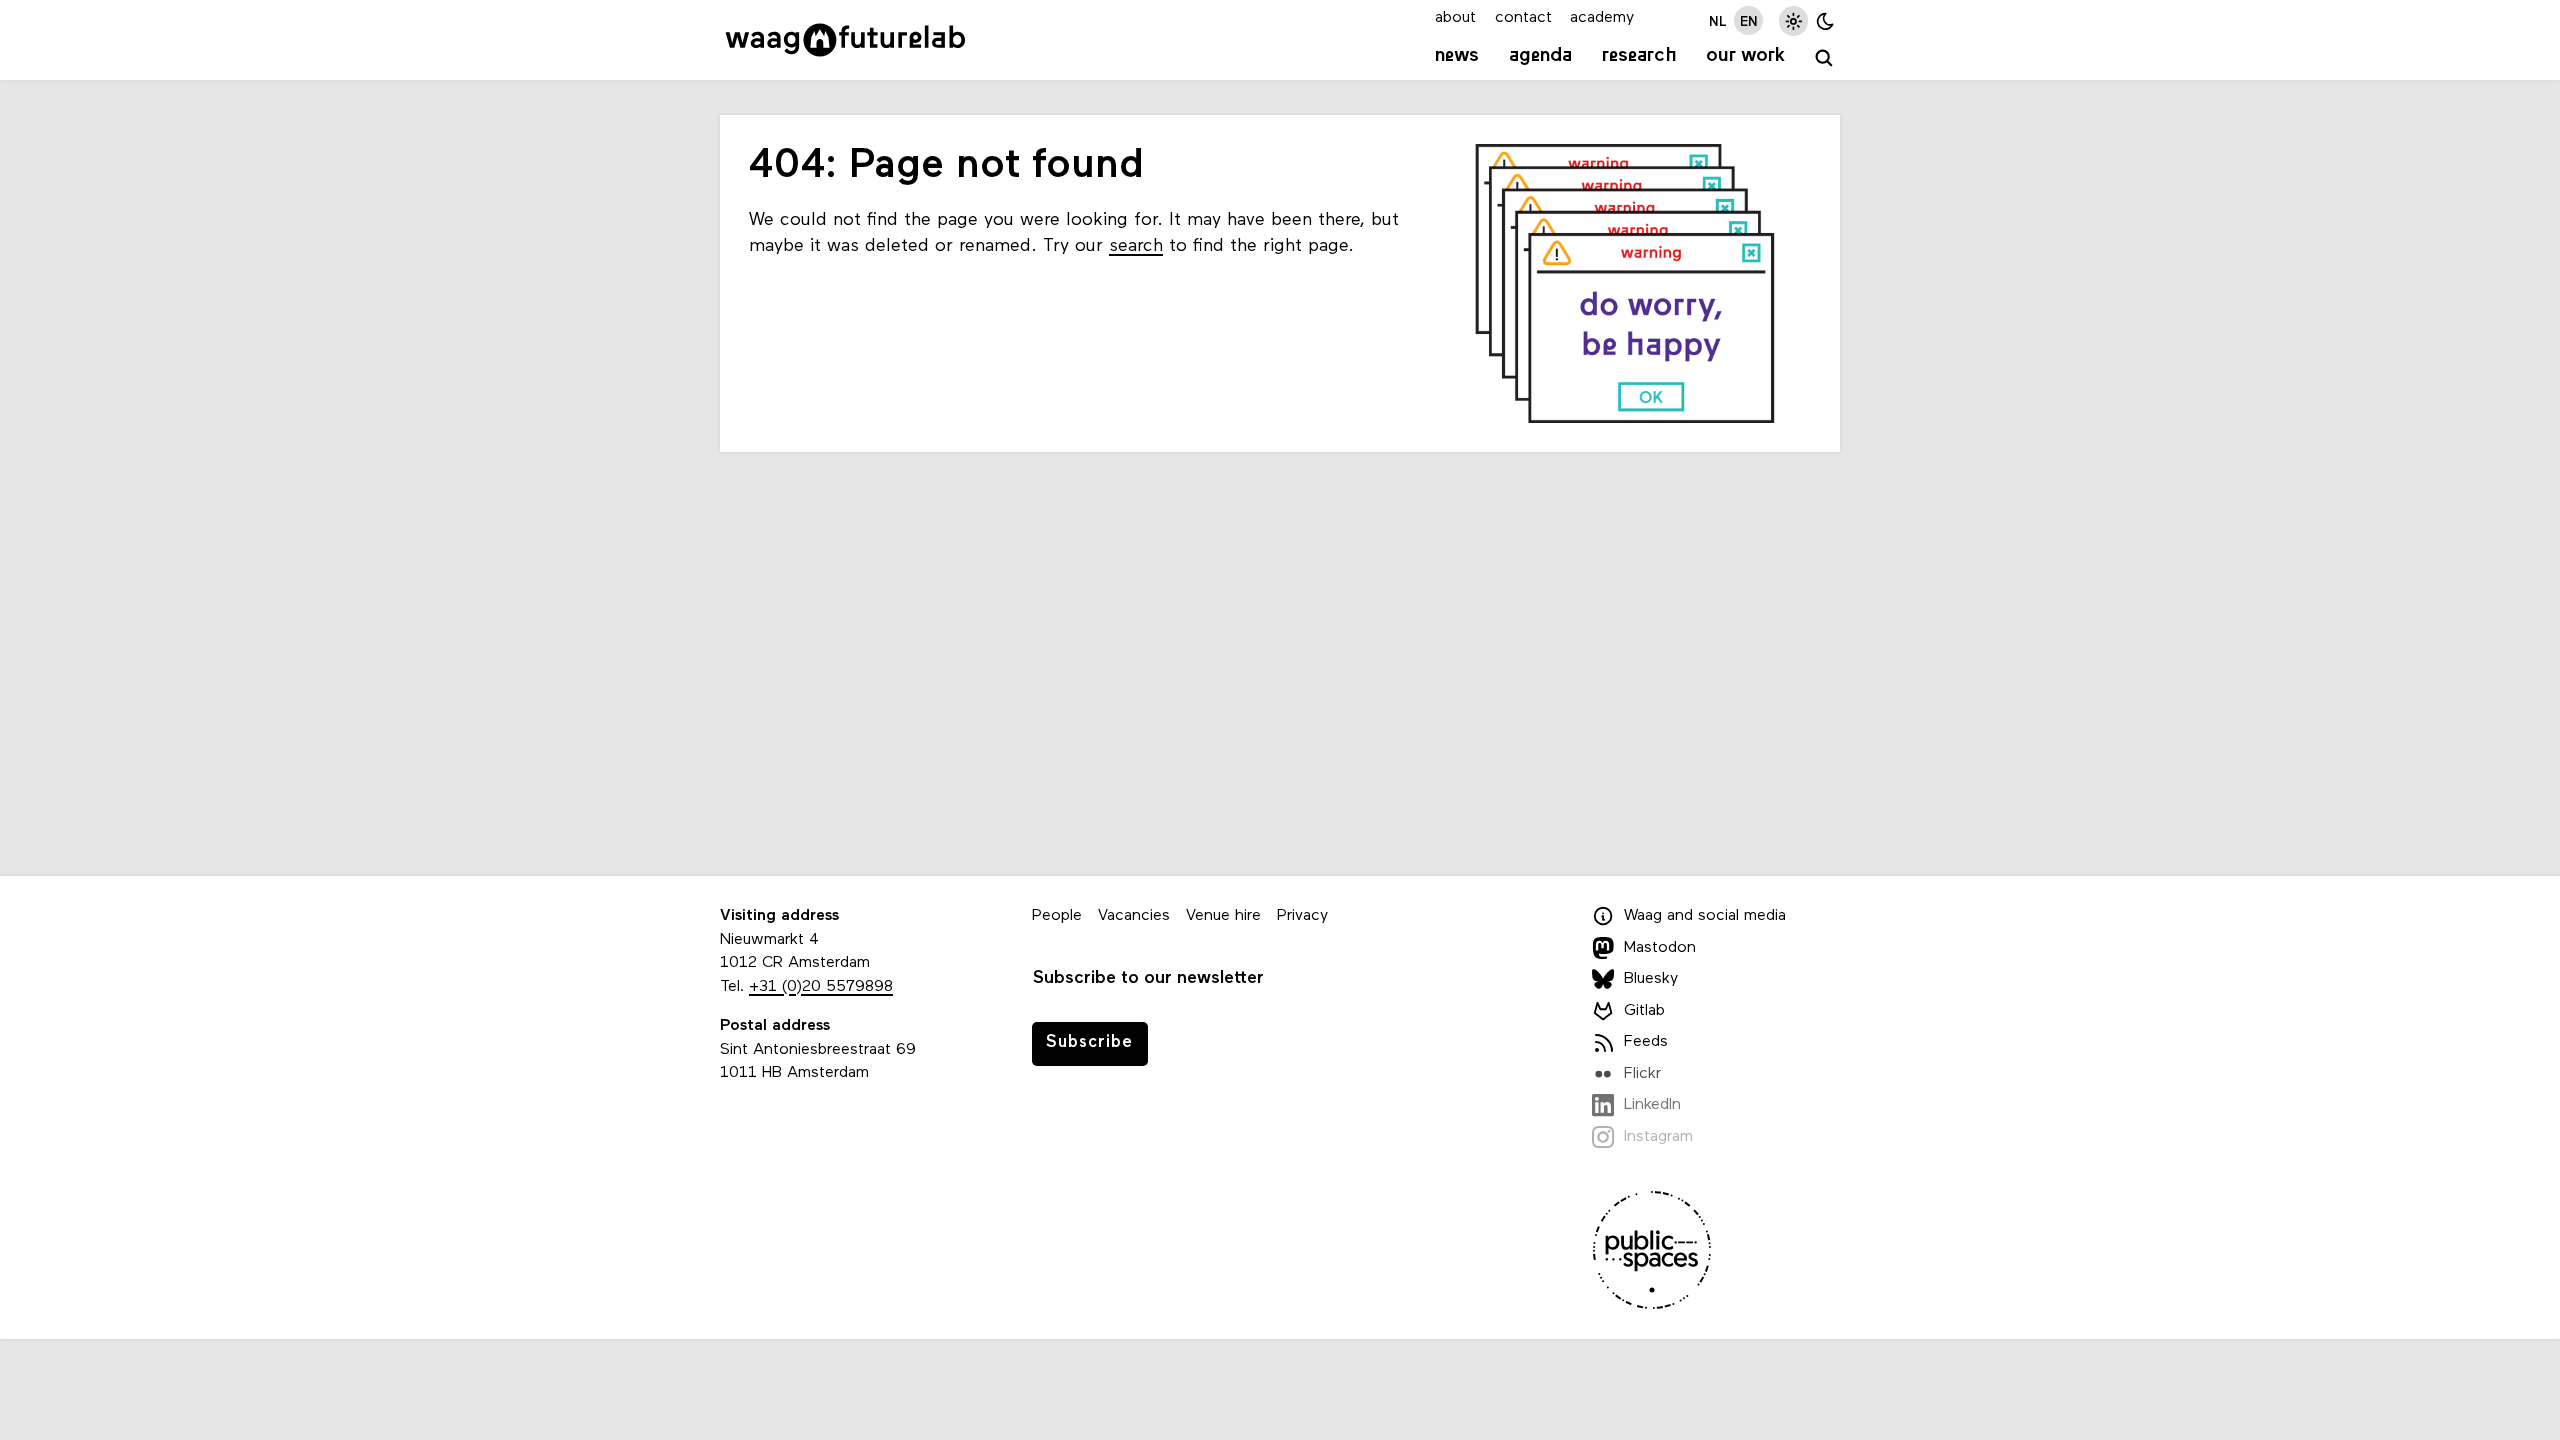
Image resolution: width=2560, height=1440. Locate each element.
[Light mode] (1793, 20)
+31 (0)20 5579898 (821, 987)
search (1136, 246)
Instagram (1658, 1137)
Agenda (1540, 56)
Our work (1745, 56)
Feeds (1646, 1042)
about (1455, 18)
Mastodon (1660, 948)
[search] (1824, 58)
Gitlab (1644, 1011)
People (1057, 916)
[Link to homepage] (845, 40)
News (1457, 56)
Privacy (1302, 916)
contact (1523, 18)
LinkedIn (1652, 1106)
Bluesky (1651, 979)
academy (1602, 18)
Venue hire (1223, 916)
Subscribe (1089, 1042)
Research (1639, 56)
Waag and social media (1705, 916)
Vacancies (1134, 916)
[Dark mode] (1825, 20)
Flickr (1642, 1074)
